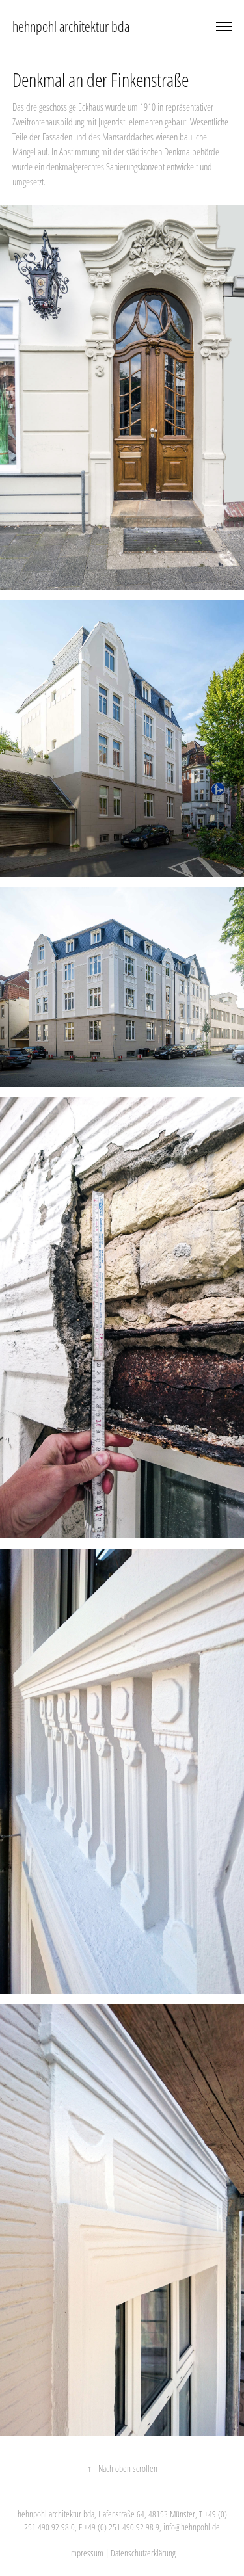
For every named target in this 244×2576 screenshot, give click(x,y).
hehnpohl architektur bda (71, 26)
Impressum (86, 2553)
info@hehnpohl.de (192, 2527)
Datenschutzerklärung (143, 2553)
